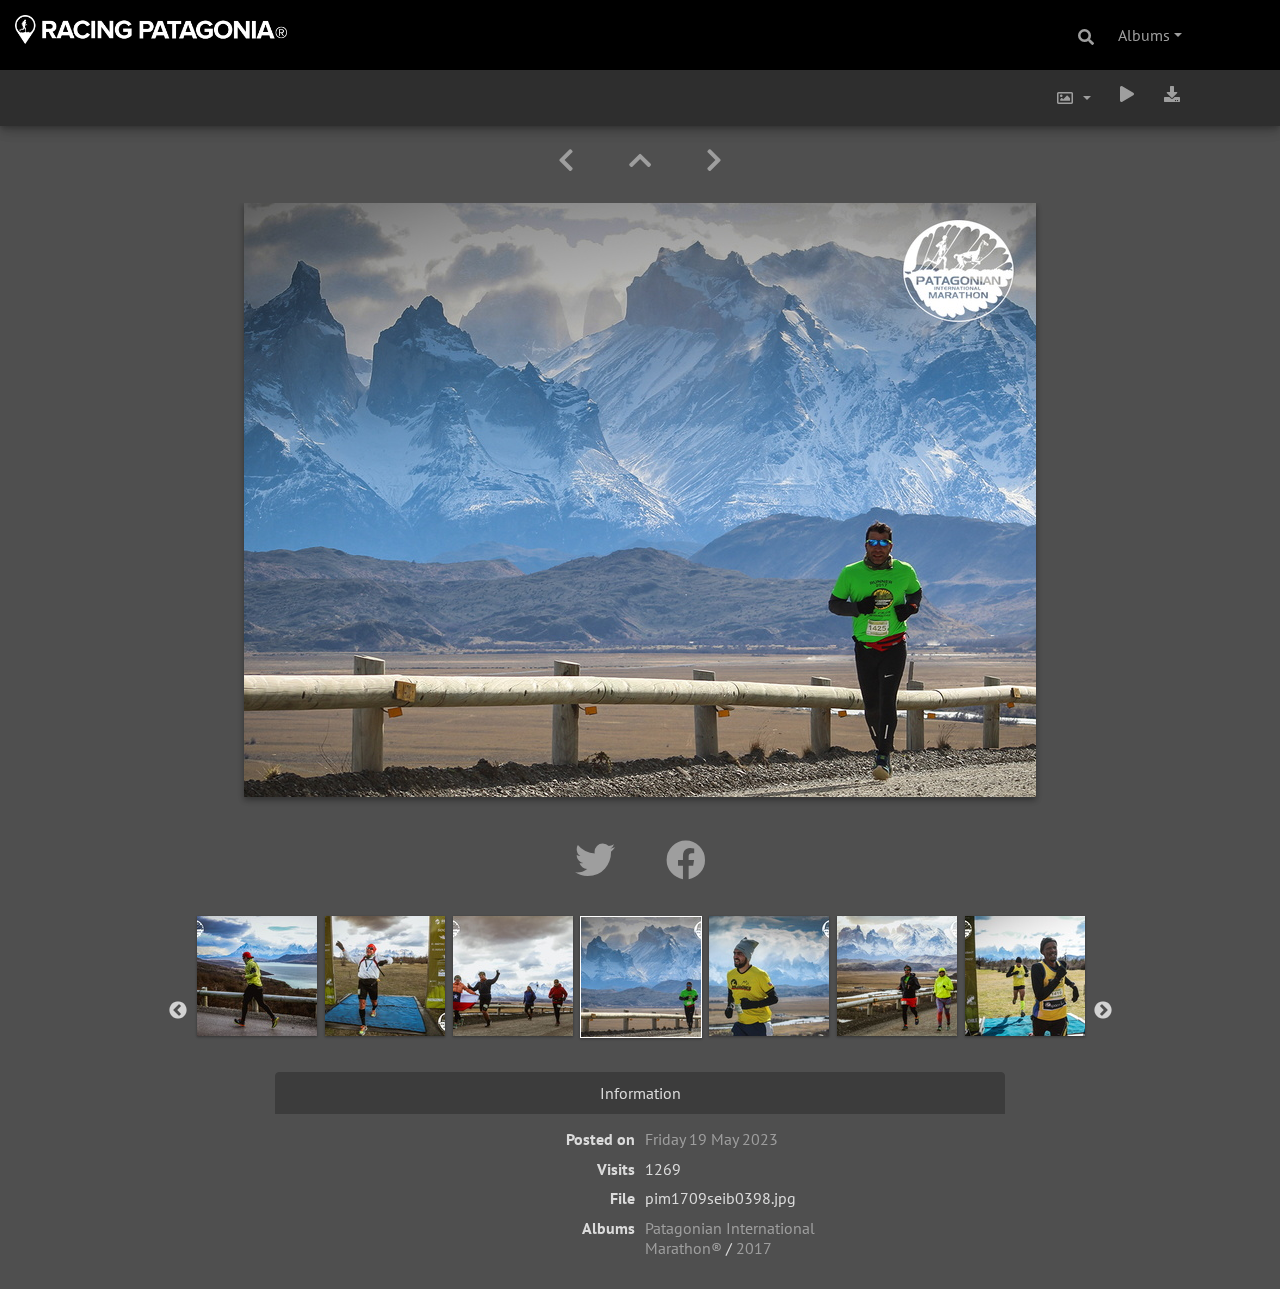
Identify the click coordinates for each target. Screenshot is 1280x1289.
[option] (257, 1007)
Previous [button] (178, 1011)
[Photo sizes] (1073, 98)
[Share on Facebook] (686, 860)
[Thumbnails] (643, 160)
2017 (754, 1248)
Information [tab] (640, 1093)
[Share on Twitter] (600, 860)
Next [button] (1103, 1011)
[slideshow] (1127, 94)
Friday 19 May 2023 (711, 1139)
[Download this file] (1172, 94)
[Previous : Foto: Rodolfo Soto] (569, 160)
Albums (1144, 35)
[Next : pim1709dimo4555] (714, 160)
